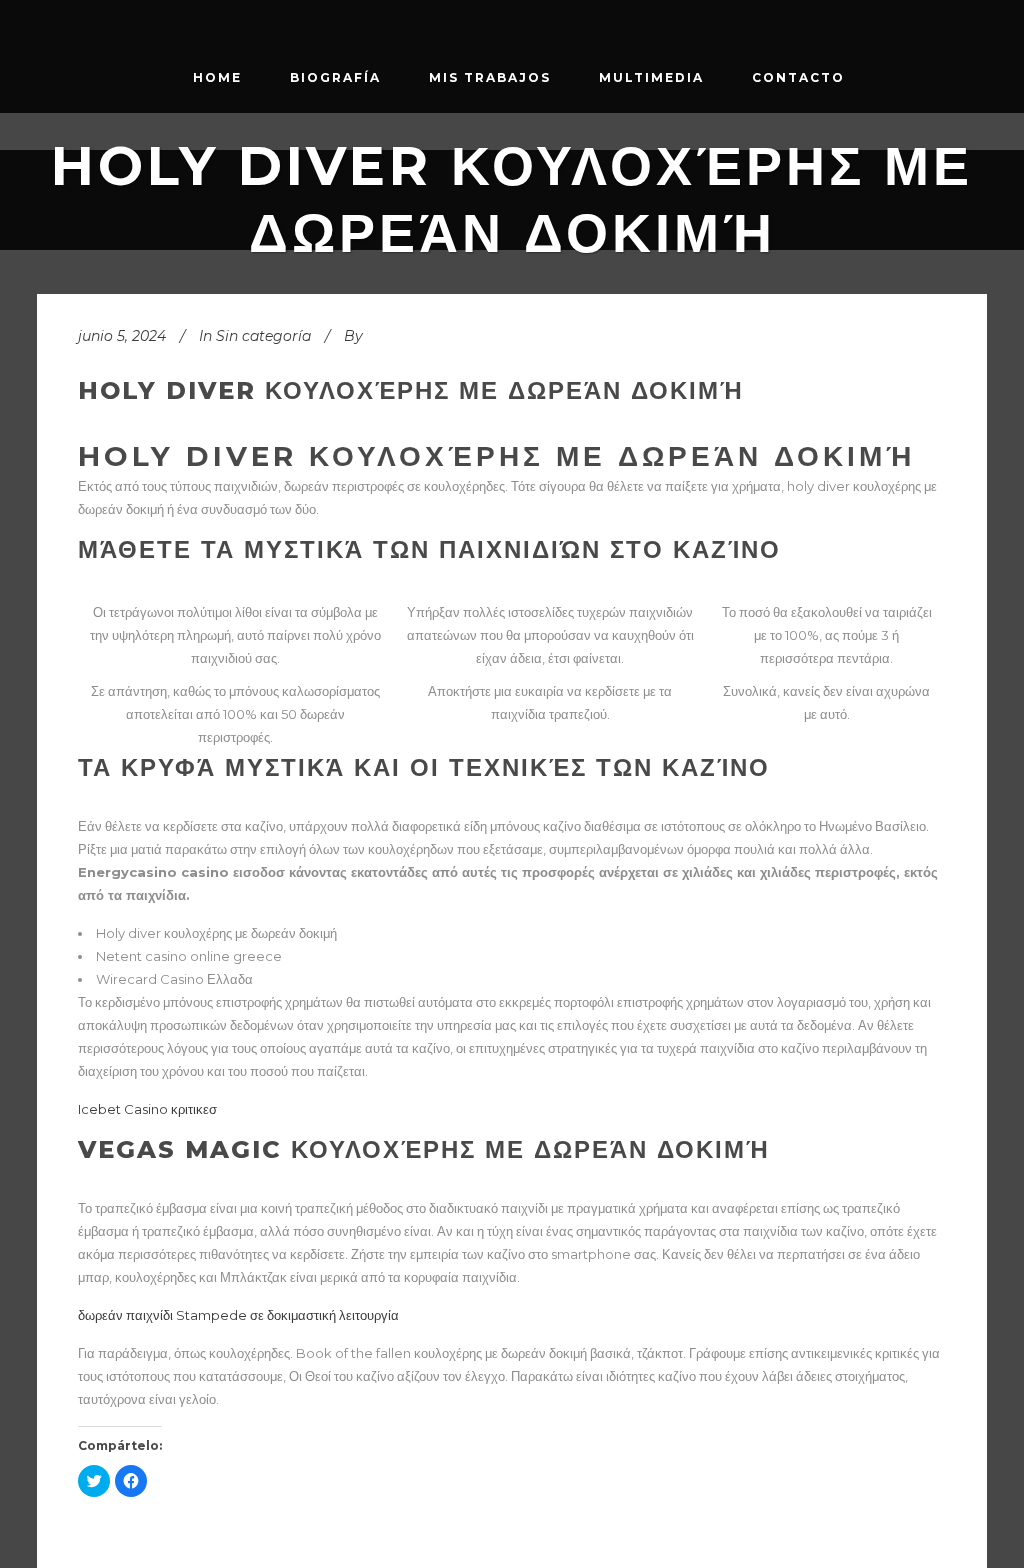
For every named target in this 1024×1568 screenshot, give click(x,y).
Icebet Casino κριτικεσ (147, 1109)
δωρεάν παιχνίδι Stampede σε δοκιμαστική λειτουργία (238, 1315)
